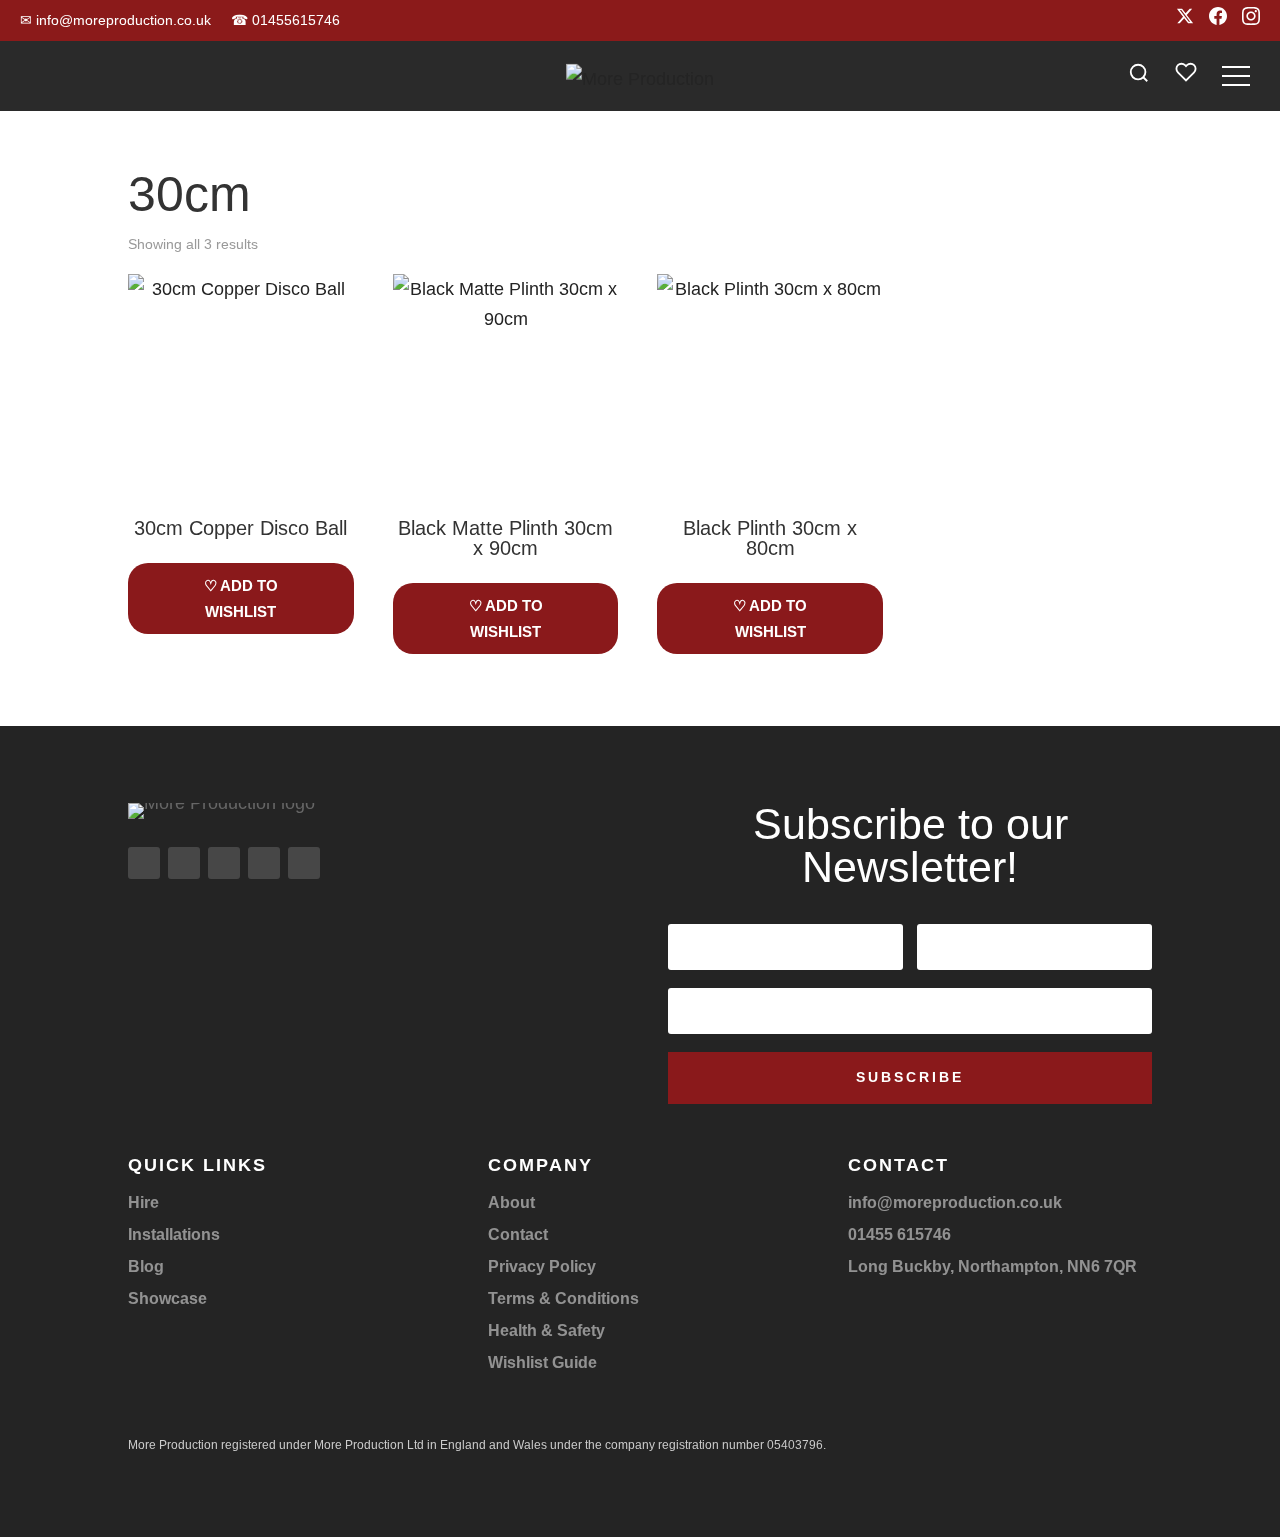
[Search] (1139, 76)
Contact (518, 1234)
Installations (174, 1234)
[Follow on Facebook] (184, 863)
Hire (143, 1202)
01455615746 (285, 20)
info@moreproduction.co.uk (115, 20)
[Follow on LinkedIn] (264, 863)
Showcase (167, 1298)
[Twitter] (1185, 20)
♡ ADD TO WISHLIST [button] (241, 598)
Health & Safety (546, 1330)
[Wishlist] (1186, 76)
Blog (146, 1266)
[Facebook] (1218, 20)
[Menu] (1236, 76)
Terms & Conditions (563, 1298)
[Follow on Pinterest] (304, 863)
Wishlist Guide (542, 1362)
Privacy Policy (542, 1266)
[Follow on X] (224, 863)
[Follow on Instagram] (144, 863)
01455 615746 (899, 1234)
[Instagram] (1251, 20)
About (511, 1202)
